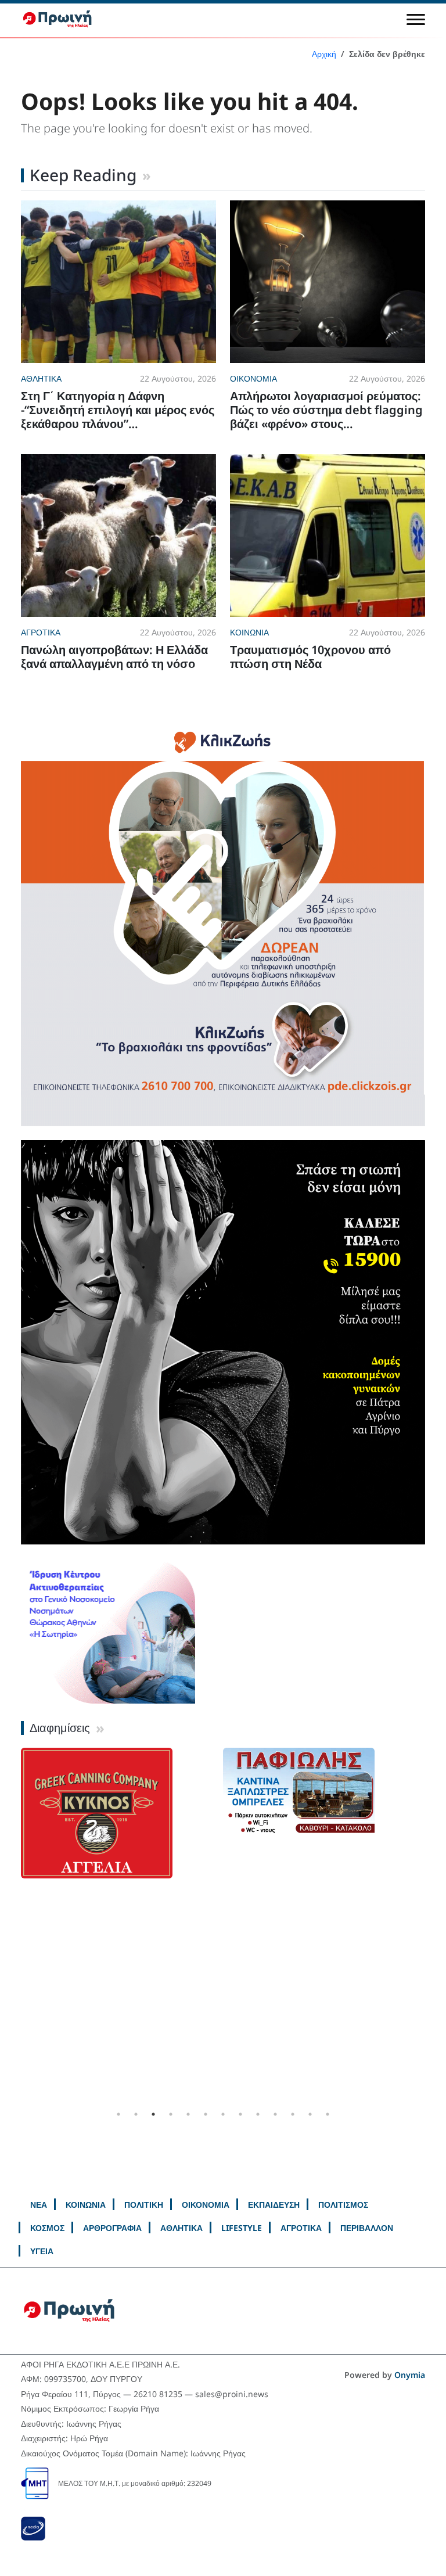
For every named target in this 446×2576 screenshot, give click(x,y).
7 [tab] (223, 2114)
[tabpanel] (122, 1827)
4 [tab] (171, 2114)
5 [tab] (188, 2114)
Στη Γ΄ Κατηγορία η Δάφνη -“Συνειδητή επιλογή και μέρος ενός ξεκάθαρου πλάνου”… (118, 410)
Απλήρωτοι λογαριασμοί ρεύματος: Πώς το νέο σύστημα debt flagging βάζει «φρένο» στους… (326, 410)
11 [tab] (293, 2114)
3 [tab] (153, 2114)
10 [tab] (275, 2114)
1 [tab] (118, 2114)
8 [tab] (240, 2114)
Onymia (410, 2375)
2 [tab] (136, 2114)
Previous (12, 1927)
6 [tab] (206, 2114)
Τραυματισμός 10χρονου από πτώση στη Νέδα (310, 657)
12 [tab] (310, 2114)
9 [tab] (258, 2114)
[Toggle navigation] (416, 19)
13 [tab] (328, 2114)
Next (434, 1927)
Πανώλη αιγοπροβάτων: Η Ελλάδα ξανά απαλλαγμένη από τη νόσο (114, 657)
